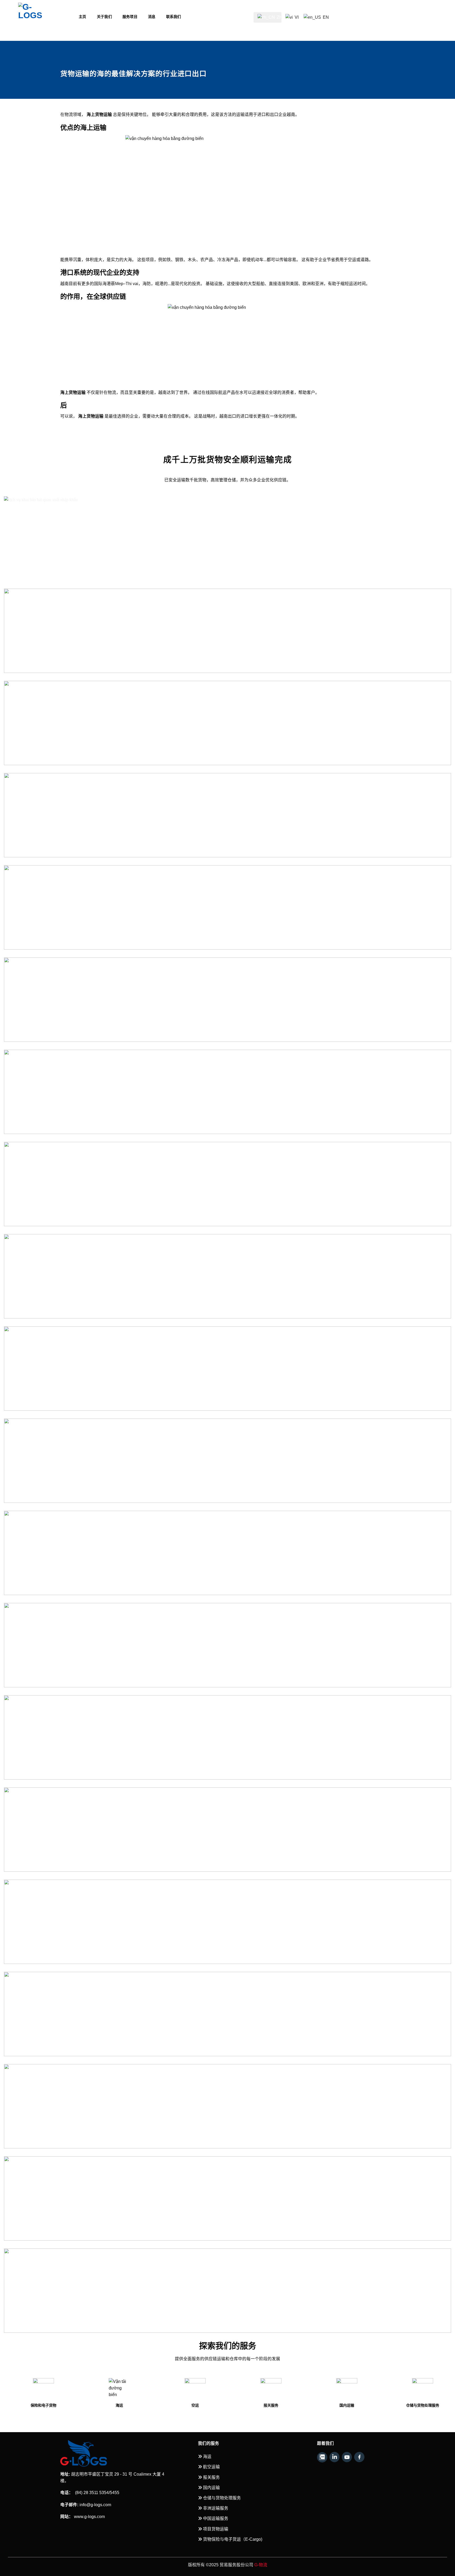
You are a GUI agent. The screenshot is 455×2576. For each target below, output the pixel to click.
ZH (279, 17)
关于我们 (104, 17)
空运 (72, 2405)
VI (296, 15)
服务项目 (130, 17)
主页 (83, 17)
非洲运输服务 (375, 2405)
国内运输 (224, 2405)
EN (325, 15)
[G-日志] (44, 16)
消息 (152, 17)
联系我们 (174, 17)
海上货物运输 (91, 416)
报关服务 (148, 2405)
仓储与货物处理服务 (299, 2405)
